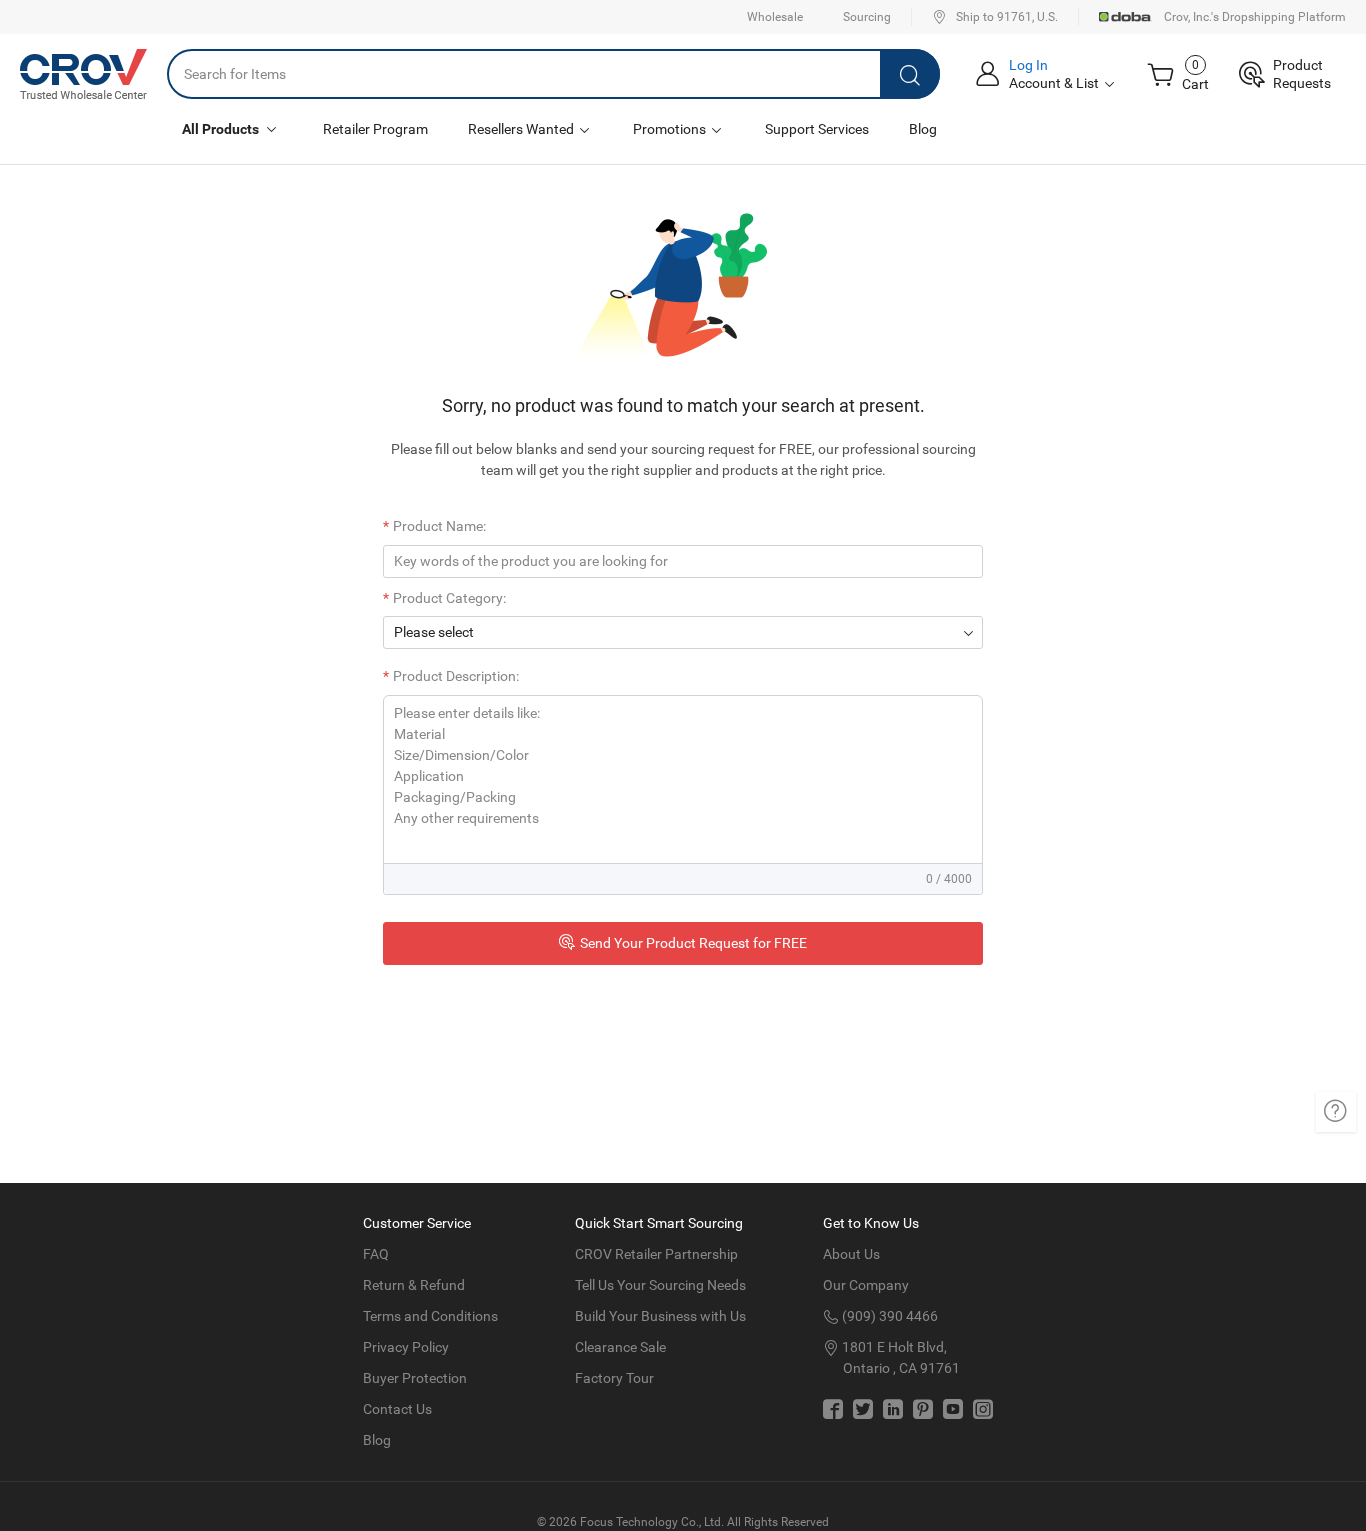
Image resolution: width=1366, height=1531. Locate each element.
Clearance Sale (620, 1347)
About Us (851, 1254)
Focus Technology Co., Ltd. (652, 1522)
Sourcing (867, 17)
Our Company (866, 1285)
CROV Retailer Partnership (656, 1254)
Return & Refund (414, 1285)
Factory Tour (614, 1378)
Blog (923, 129)
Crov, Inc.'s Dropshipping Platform (1255, 17)
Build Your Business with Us (660, 1316)
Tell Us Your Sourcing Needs (660, 1285)
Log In (1028, 65)
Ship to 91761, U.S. (1007, 17)
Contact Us (397, 1409)
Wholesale (775, 17)
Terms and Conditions (430, 1316)
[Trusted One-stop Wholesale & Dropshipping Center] (83, 74)
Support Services (817, 129)
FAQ (376, 1254)
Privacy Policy (406, 1347)
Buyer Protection (415, 1378)
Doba (1126, 17)
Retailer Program (375, 129)
